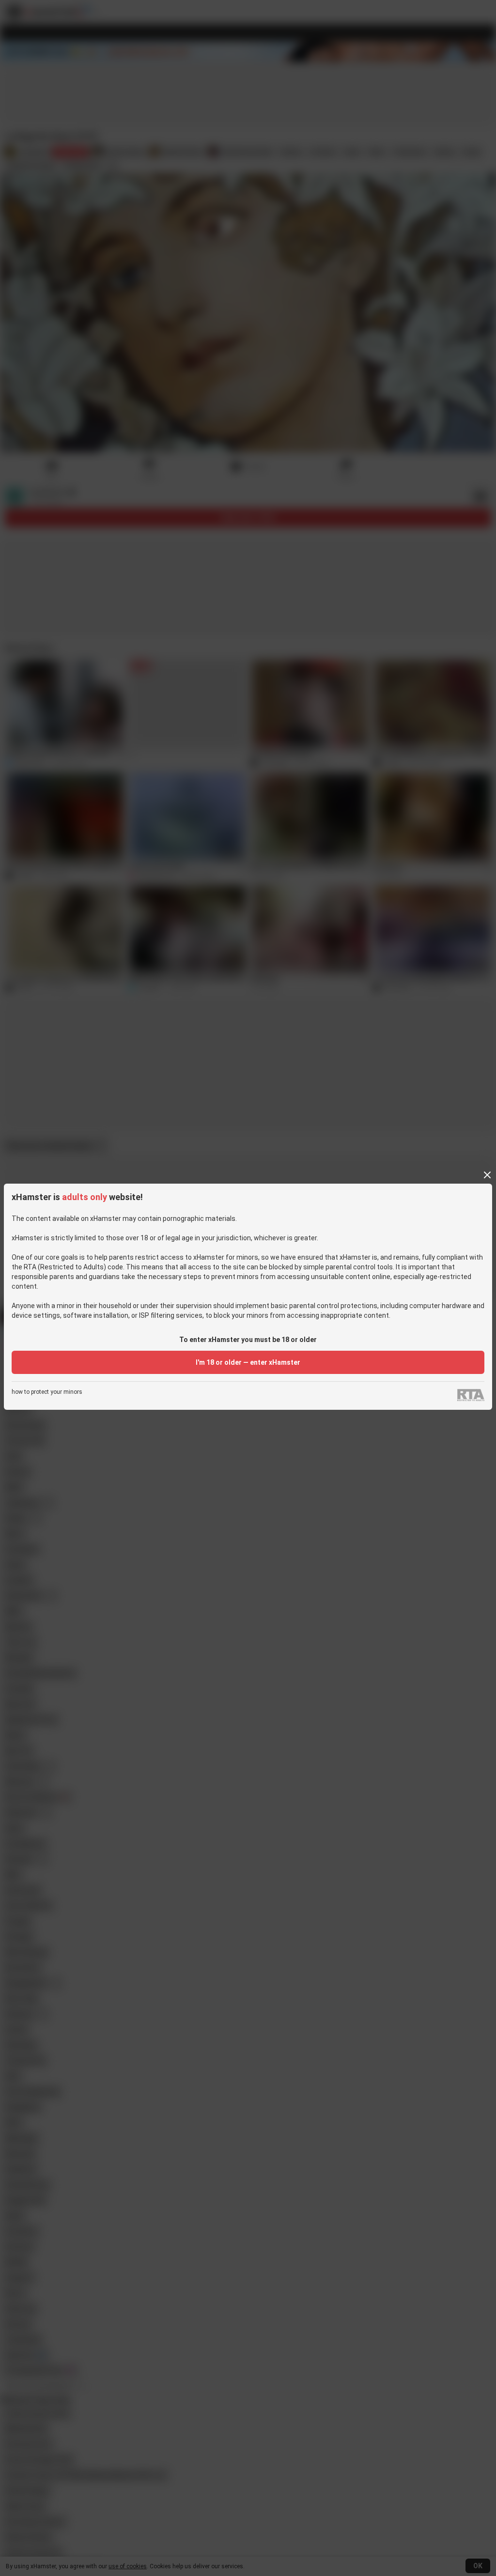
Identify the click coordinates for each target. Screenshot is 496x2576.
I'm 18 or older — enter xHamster (248, 1362)
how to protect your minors (47, 1392)
